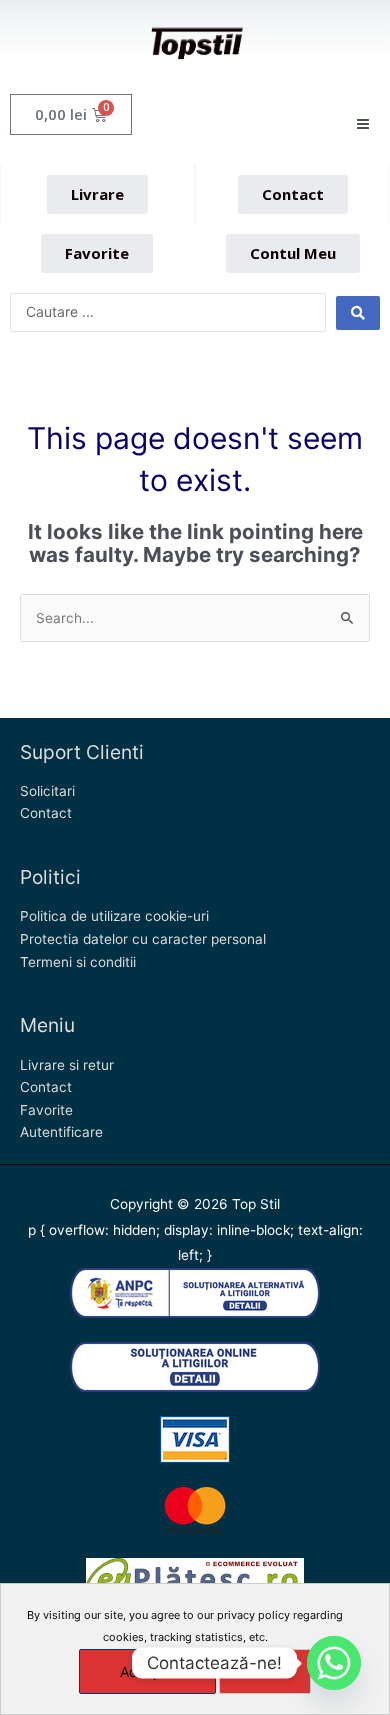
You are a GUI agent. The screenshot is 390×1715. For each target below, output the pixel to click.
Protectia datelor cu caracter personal (143, 939)
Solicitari (47, 791)
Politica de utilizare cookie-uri (114, 916)
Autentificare (61, 1132)
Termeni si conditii (78, 962)
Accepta (147, 1671)
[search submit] (358, 313)
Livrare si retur (67, 1065)
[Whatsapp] (334, 1663)
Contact (46, 813)
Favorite (46, 1110)
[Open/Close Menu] (362, 124)
